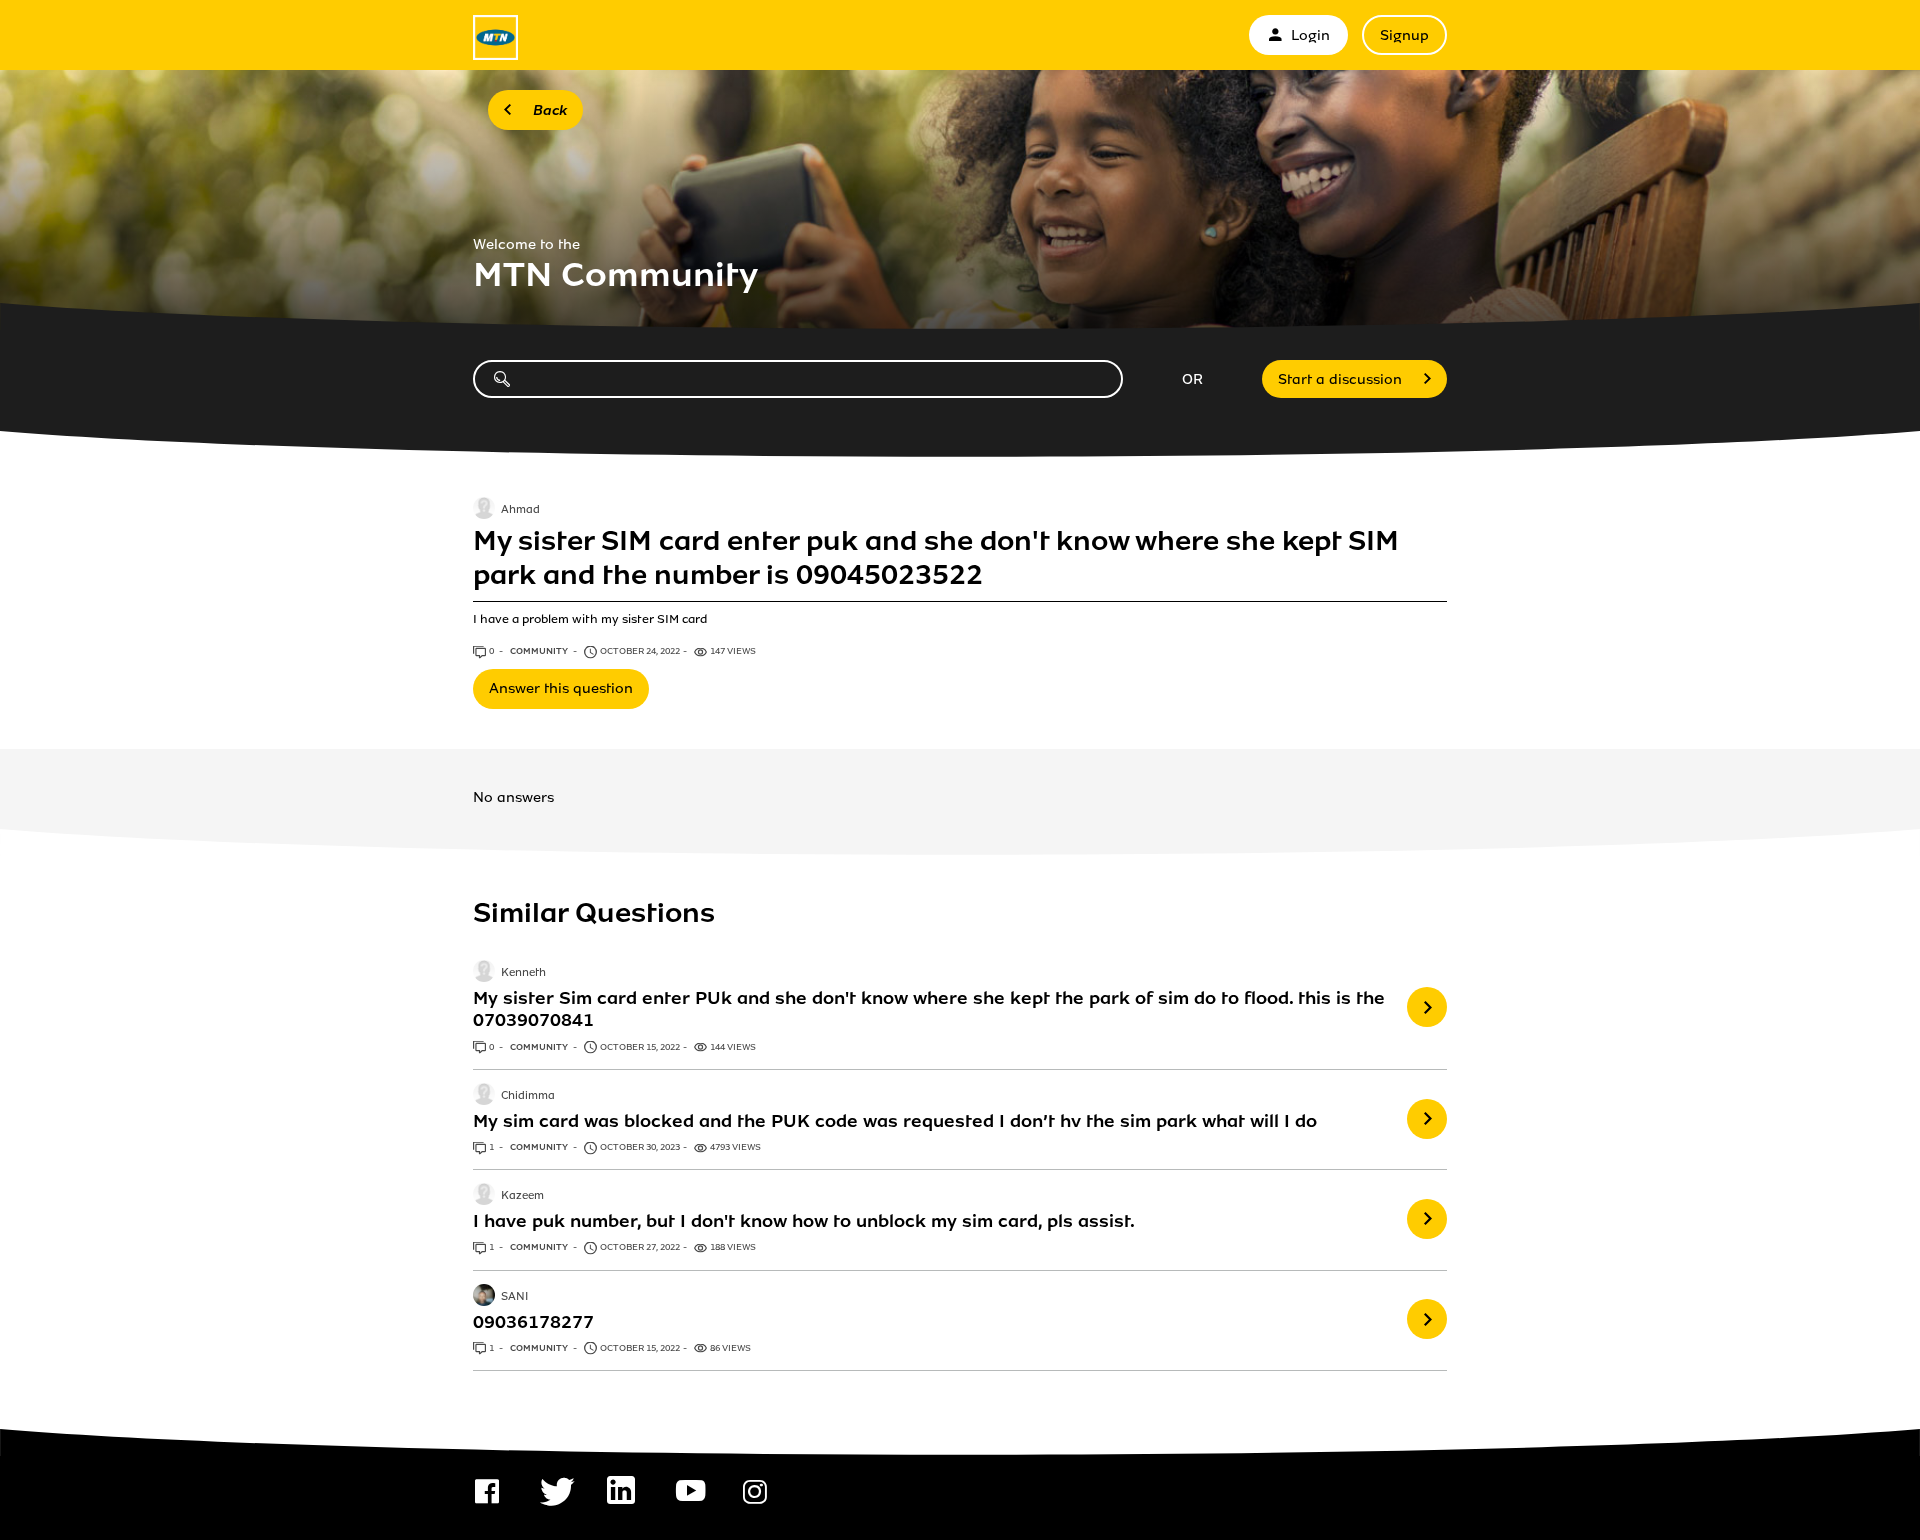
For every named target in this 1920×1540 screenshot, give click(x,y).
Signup (1404, 35)
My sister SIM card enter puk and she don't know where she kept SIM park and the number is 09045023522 (936, 558)
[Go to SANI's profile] (484, 1297)
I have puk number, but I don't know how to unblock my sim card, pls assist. (804, 1221)
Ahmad (520, 510)
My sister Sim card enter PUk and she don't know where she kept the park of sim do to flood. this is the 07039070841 (929, 1009)
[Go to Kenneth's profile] (484, 973)
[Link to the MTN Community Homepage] (495, 37)
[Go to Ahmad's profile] (484, 510)
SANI (514, 1297)
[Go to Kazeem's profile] (484, 1196)
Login (1310, 35)
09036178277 (533, 1322)
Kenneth (523, 974)
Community (540, 651)
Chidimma (528, 1096)
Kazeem (522, 1197)
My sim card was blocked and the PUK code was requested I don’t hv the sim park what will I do (895, 1121)
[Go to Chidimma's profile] (484, 1096)
